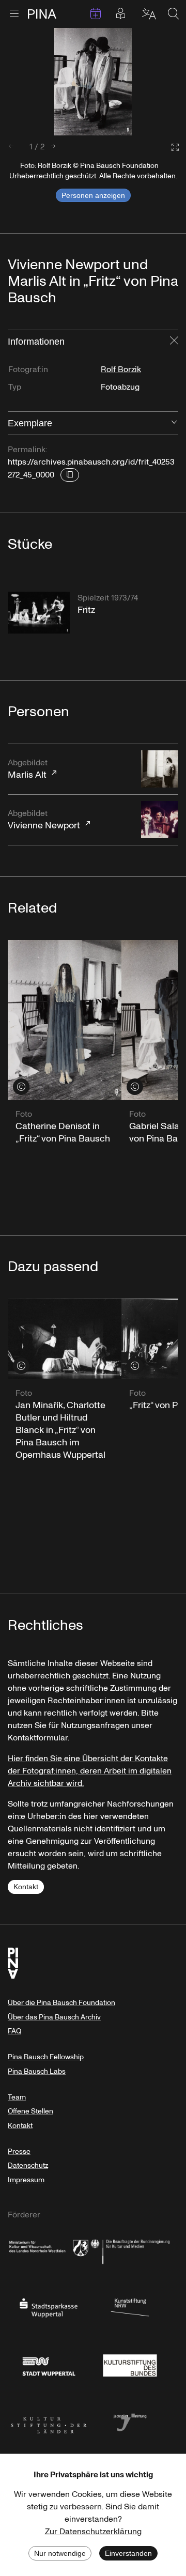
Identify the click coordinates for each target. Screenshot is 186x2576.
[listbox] (93, 82)
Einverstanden (128, 2553)
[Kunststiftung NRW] (130, 2307)
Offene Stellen (30, 2111)
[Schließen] (174, 342)
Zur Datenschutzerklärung (93, 2532)
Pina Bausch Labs (37, 2071)
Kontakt (26, 1887)
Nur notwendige (60, 2553)
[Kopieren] (70, 475)
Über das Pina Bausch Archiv (54, 2017)
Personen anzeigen (93, 195)
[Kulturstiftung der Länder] (49, 2421)
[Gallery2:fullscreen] (170, 148)
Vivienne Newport (44, 820)
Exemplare (30, 423)
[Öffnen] (174, 423)
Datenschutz (28, 2165)
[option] (93, 82)
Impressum (26, 2180)
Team (17, 2097)
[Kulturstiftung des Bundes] (130, 2364)
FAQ (14, 2031)
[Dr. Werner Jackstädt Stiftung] (130, 2421)
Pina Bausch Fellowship (46, 2057)
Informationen (36, 342)
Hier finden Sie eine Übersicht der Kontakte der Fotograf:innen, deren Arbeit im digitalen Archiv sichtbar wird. (90, 1771)
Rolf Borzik (121, 369)
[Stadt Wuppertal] (49, 2364)
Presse (19, 2151)
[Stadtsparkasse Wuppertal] (49, 2307)
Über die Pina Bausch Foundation (61, 2003)
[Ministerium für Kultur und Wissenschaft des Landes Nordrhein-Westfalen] (49, 2250)
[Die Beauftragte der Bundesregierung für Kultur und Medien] (130, 2250)
